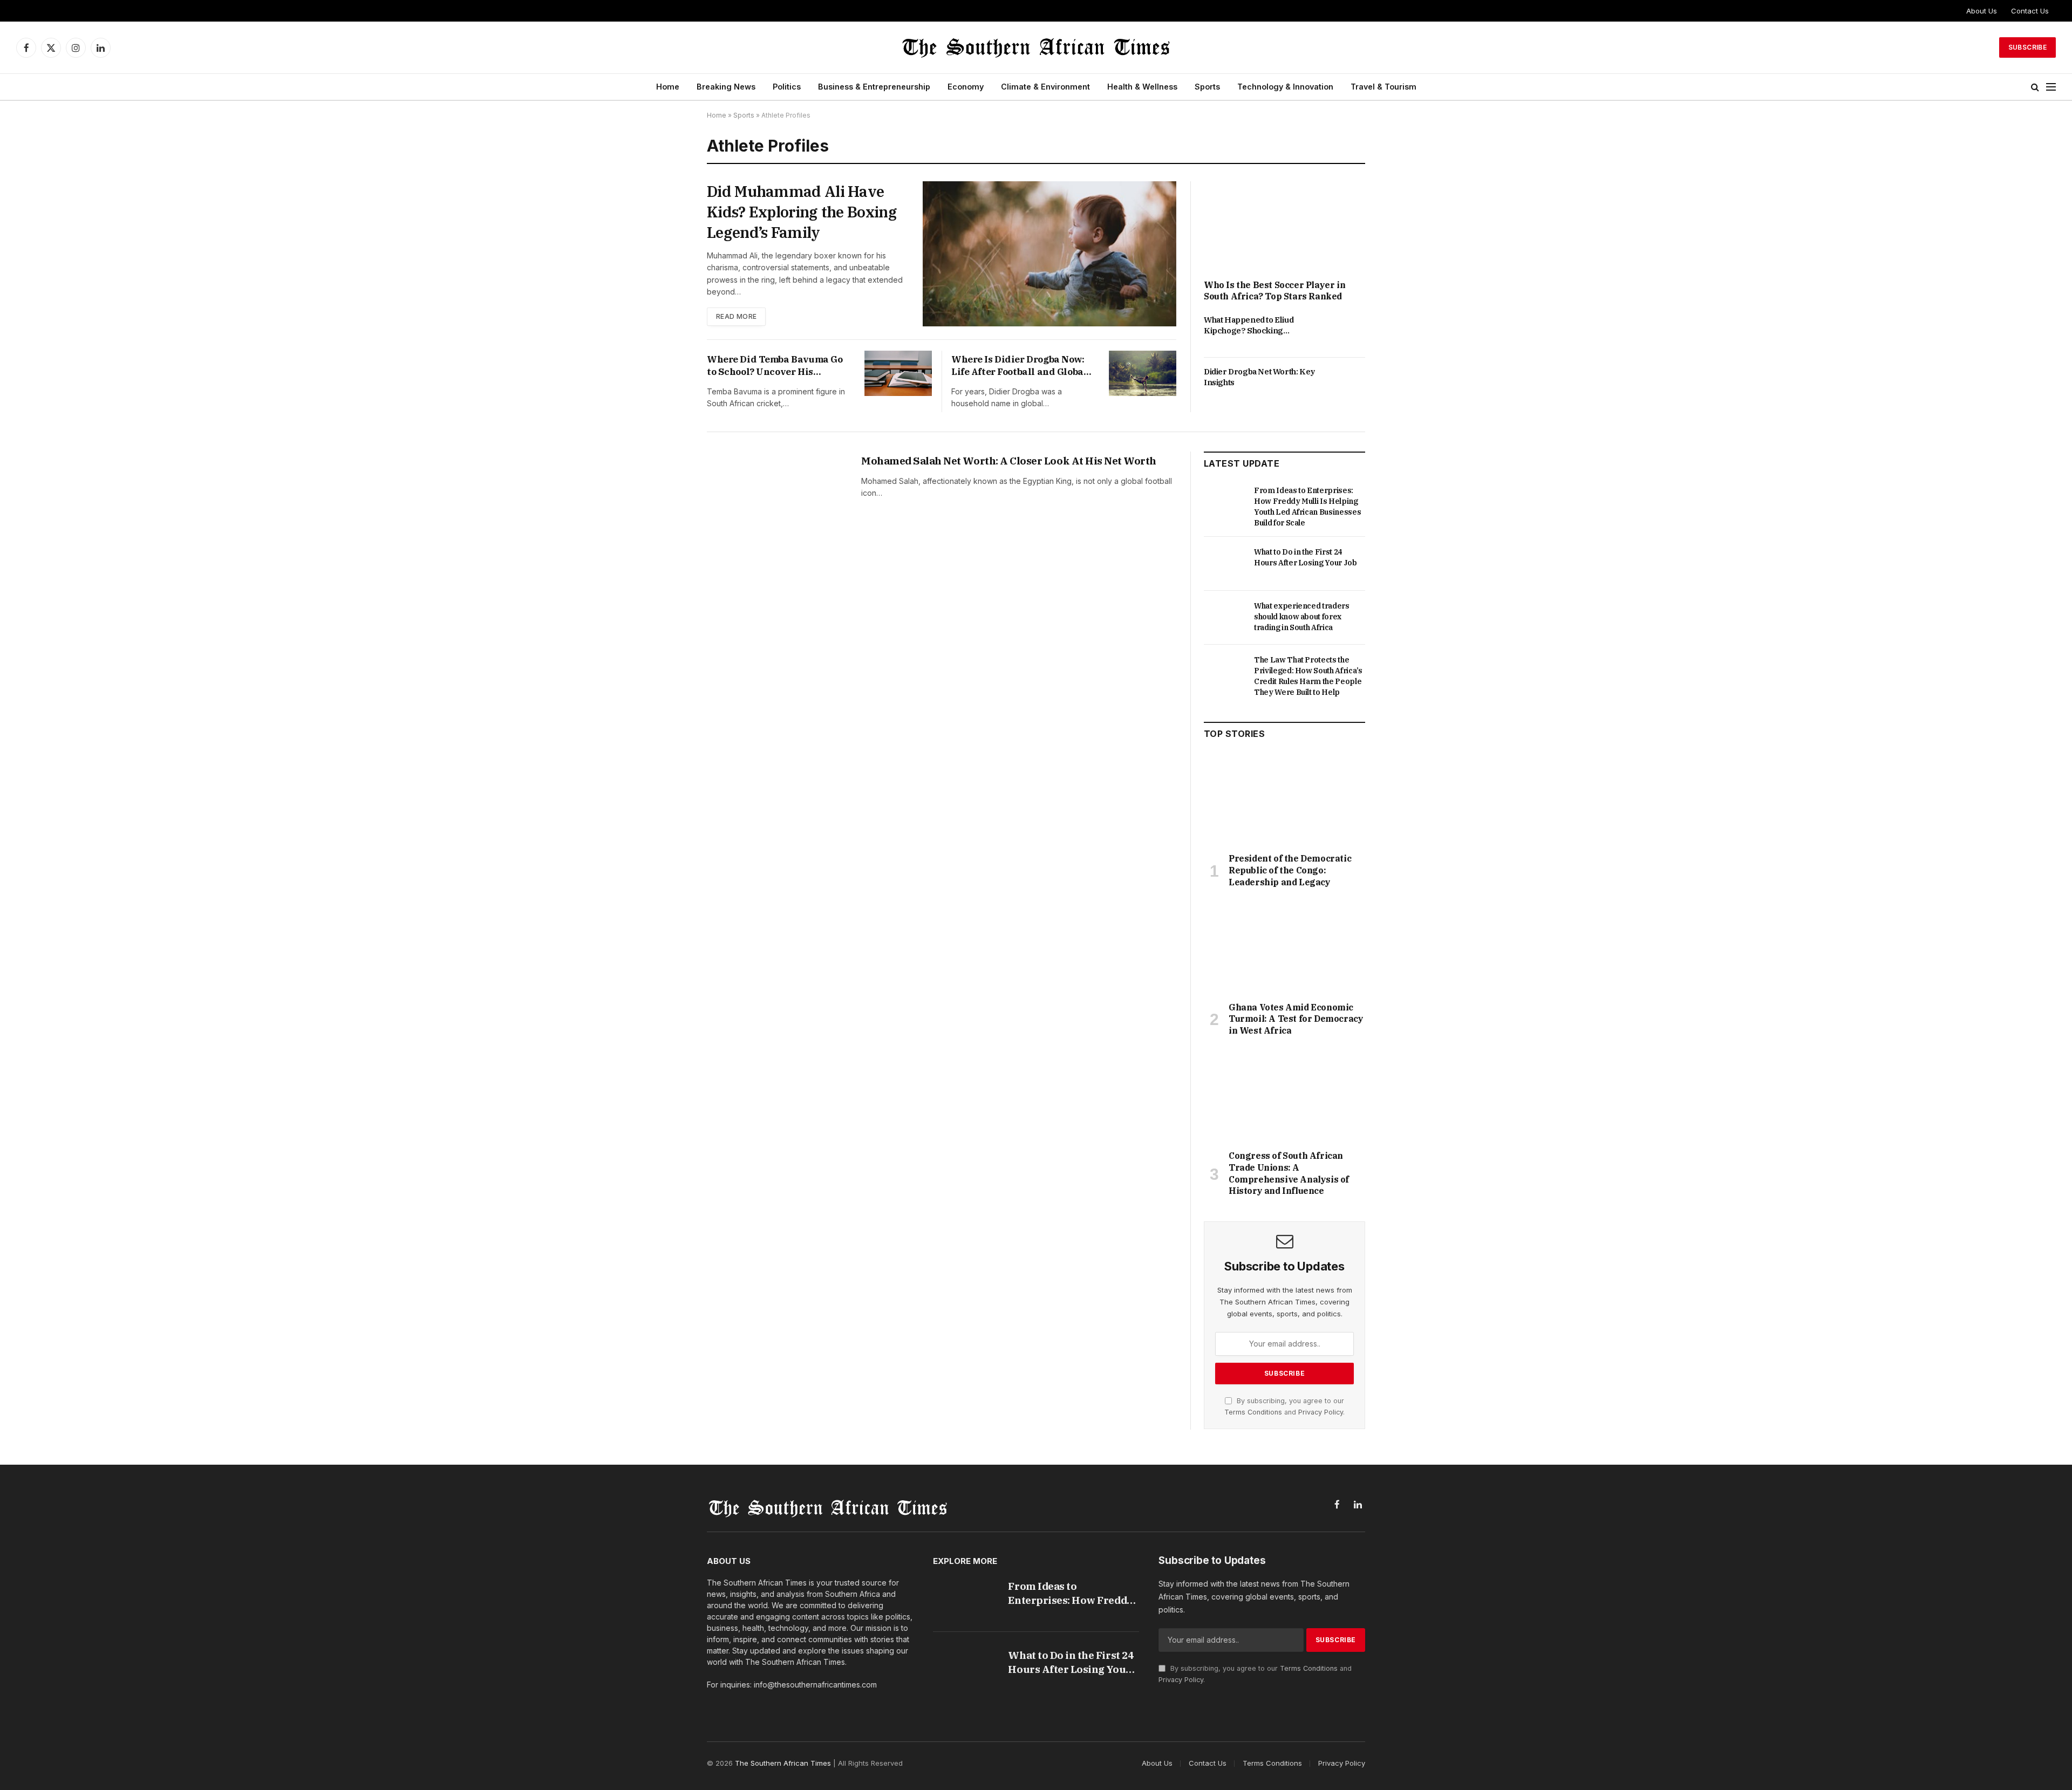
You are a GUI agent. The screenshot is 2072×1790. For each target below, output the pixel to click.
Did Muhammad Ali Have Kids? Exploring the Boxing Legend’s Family (802, 212)
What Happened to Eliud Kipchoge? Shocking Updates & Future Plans (1249, 326)
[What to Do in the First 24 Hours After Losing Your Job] (1224, 564)
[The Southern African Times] (1036, 47)
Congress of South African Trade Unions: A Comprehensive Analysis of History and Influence (1289, 1173)
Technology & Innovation (1285, 87)
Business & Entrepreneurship (874, 87)
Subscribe (2027, 47)
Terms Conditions (1253, 1412)
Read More (736, 316)
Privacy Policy (1321, 1412)
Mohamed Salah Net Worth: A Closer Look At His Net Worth (1009, 461)
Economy (966, 87)
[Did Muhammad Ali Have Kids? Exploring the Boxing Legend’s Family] (1049, 254)
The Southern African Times (783, 1763)
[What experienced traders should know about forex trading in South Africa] (1224, 618)
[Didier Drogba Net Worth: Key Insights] (1345, 384)
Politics (787, 87)
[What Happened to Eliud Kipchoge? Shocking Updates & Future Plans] (1345, 332)
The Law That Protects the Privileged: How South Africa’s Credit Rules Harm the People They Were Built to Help (1308, 676)
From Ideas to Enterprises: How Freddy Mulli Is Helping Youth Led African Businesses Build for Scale (1307, 507)
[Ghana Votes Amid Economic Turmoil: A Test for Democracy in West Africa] (1284, 948)
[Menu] (2051, 87)
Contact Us (2030, 11)
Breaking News (726, 87)
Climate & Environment (1045, 87)
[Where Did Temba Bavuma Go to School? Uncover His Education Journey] (898, 373)
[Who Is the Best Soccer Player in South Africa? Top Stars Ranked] (1284, 227)
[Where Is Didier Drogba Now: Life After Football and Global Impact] (1143, 373)
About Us (1982, 11)
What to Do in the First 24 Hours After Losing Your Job (1306, 557)
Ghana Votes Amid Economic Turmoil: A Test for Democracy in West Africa (1296, 1019)
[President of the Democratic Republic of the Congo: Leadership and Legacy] (1284, 799)
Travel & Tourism (1383, 87)
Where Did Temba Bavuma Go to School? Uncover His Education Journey (775, 366)
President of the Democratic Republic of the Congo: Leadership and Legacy (1290, 870)
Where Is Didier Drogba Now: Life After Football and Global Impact (1019, 366)
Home (668, 87)
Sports (1207, 87)
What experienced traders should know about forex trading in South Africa (1302, 617)
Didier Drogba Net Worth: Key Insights (1259, 377)
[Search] (2035, 87)
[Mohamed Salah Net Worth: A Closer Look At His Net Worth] (777, 498)
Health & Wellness (1142, 87)
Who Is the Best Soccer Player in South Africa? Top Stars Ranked (1274, 291)
